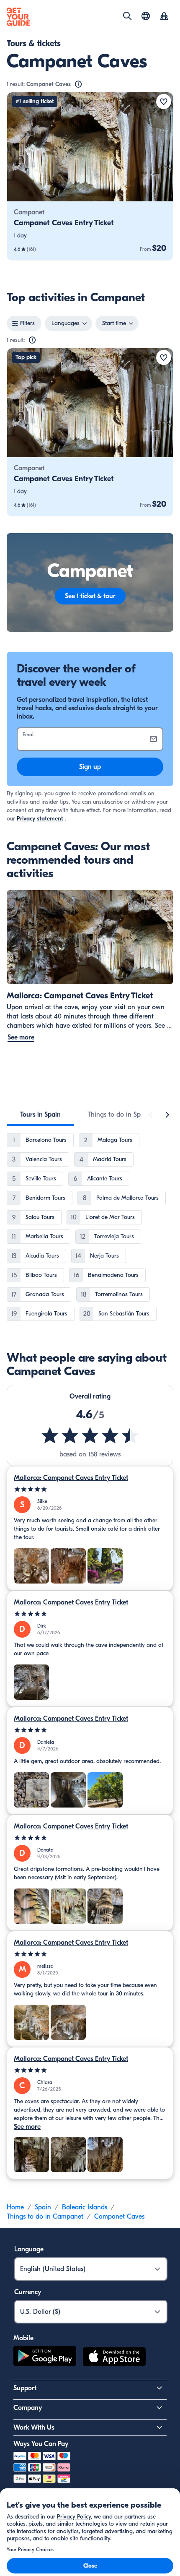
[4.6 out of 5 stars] (90, 1435)
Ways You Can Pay (41, 2444)
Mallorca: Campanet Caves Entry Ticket (71, 1478)
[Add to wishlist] (164, 102)
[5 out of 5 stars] (90, 1489)
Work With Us (34, 2428)
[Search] (127, 16)
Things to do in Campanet (45, 2217)
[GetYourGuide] (18, 17)
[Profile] (164, 17)
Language (29, 2249)
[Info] (78, 84)
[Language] (146, 16)
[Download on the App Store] (114, 2358)
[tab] (40, 1115)
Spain (43, 2207)
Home (15, 2207)
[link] (90, 176)
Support (25, 2388)
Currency (28, 2292)
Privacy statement (40, 819)
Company (28, 2408)
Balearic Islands (85, 2207)
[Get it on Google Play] (45, 2358)
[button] (90, 176)
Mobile (23, 2338)
